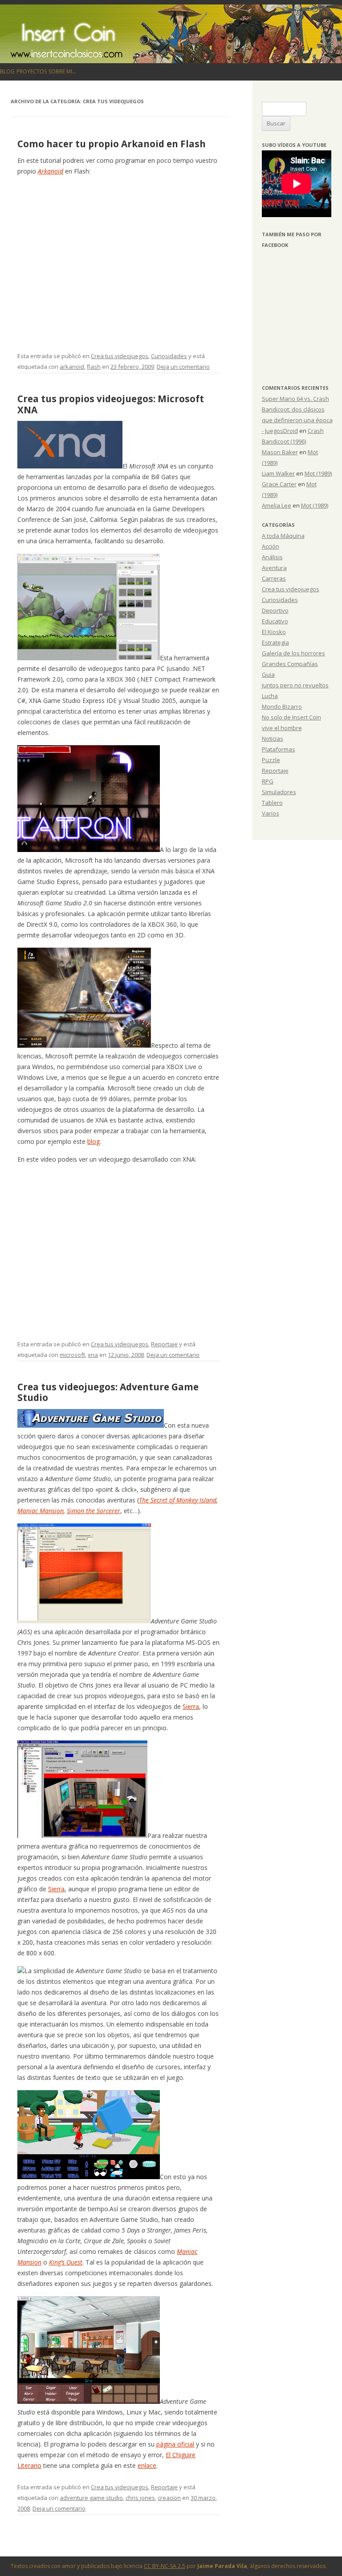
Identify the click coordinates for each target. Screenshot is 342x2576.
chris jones (140, 2498)
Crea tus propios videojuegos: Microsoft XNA (111, 404)
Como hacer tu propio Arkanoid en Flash (112, 144)
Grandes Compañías (290, 664)
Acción (271, 546)
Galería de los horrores (293, 653)
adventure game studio (91, 2498)
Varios (271, 813)
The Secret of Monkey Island (178, 1500)
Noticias (273, 739)
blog (94, 1141)
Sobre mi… (62, 71)
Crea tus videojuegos (120, 356)
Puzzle (271, 760)
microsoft (72, 1355)
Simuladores (279, 792)
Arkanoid (51, 171)
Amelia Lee (277, 505)
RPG (268, 781)
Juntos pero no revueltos (295, 685)
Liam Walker (278, 473)
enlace (147, 2465)
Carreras (274, 578)
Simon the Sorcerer (94, 1511)
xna (93, 1355)
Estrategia (275, 642)
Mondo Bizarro (282, 707)
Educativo (275, 621)
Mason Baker (280, 452)
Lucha (270, 696)
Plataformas (279, 749)
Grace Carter (279, 484)
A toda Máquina (283, 536)
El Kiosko (274, 632)
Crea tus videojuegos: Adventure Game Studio (108, 1392)
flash (94, 367)
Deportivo (275, 610)
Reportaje (164, 1344)
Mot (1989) (318, 473)
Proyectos (32, 71)
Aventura (274, 568)
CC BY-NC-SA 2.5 (165, 2566)
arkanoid (72, 367)
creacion (169, 2498)
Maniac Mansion (41, 1511)
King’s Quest (66, 2262)
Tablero (272, 803)
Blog (7, 71)
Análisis (272, 557)
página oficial (175, 2444)
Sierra (191, 1706)
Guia (268, 674)
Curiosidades (169, 356)
